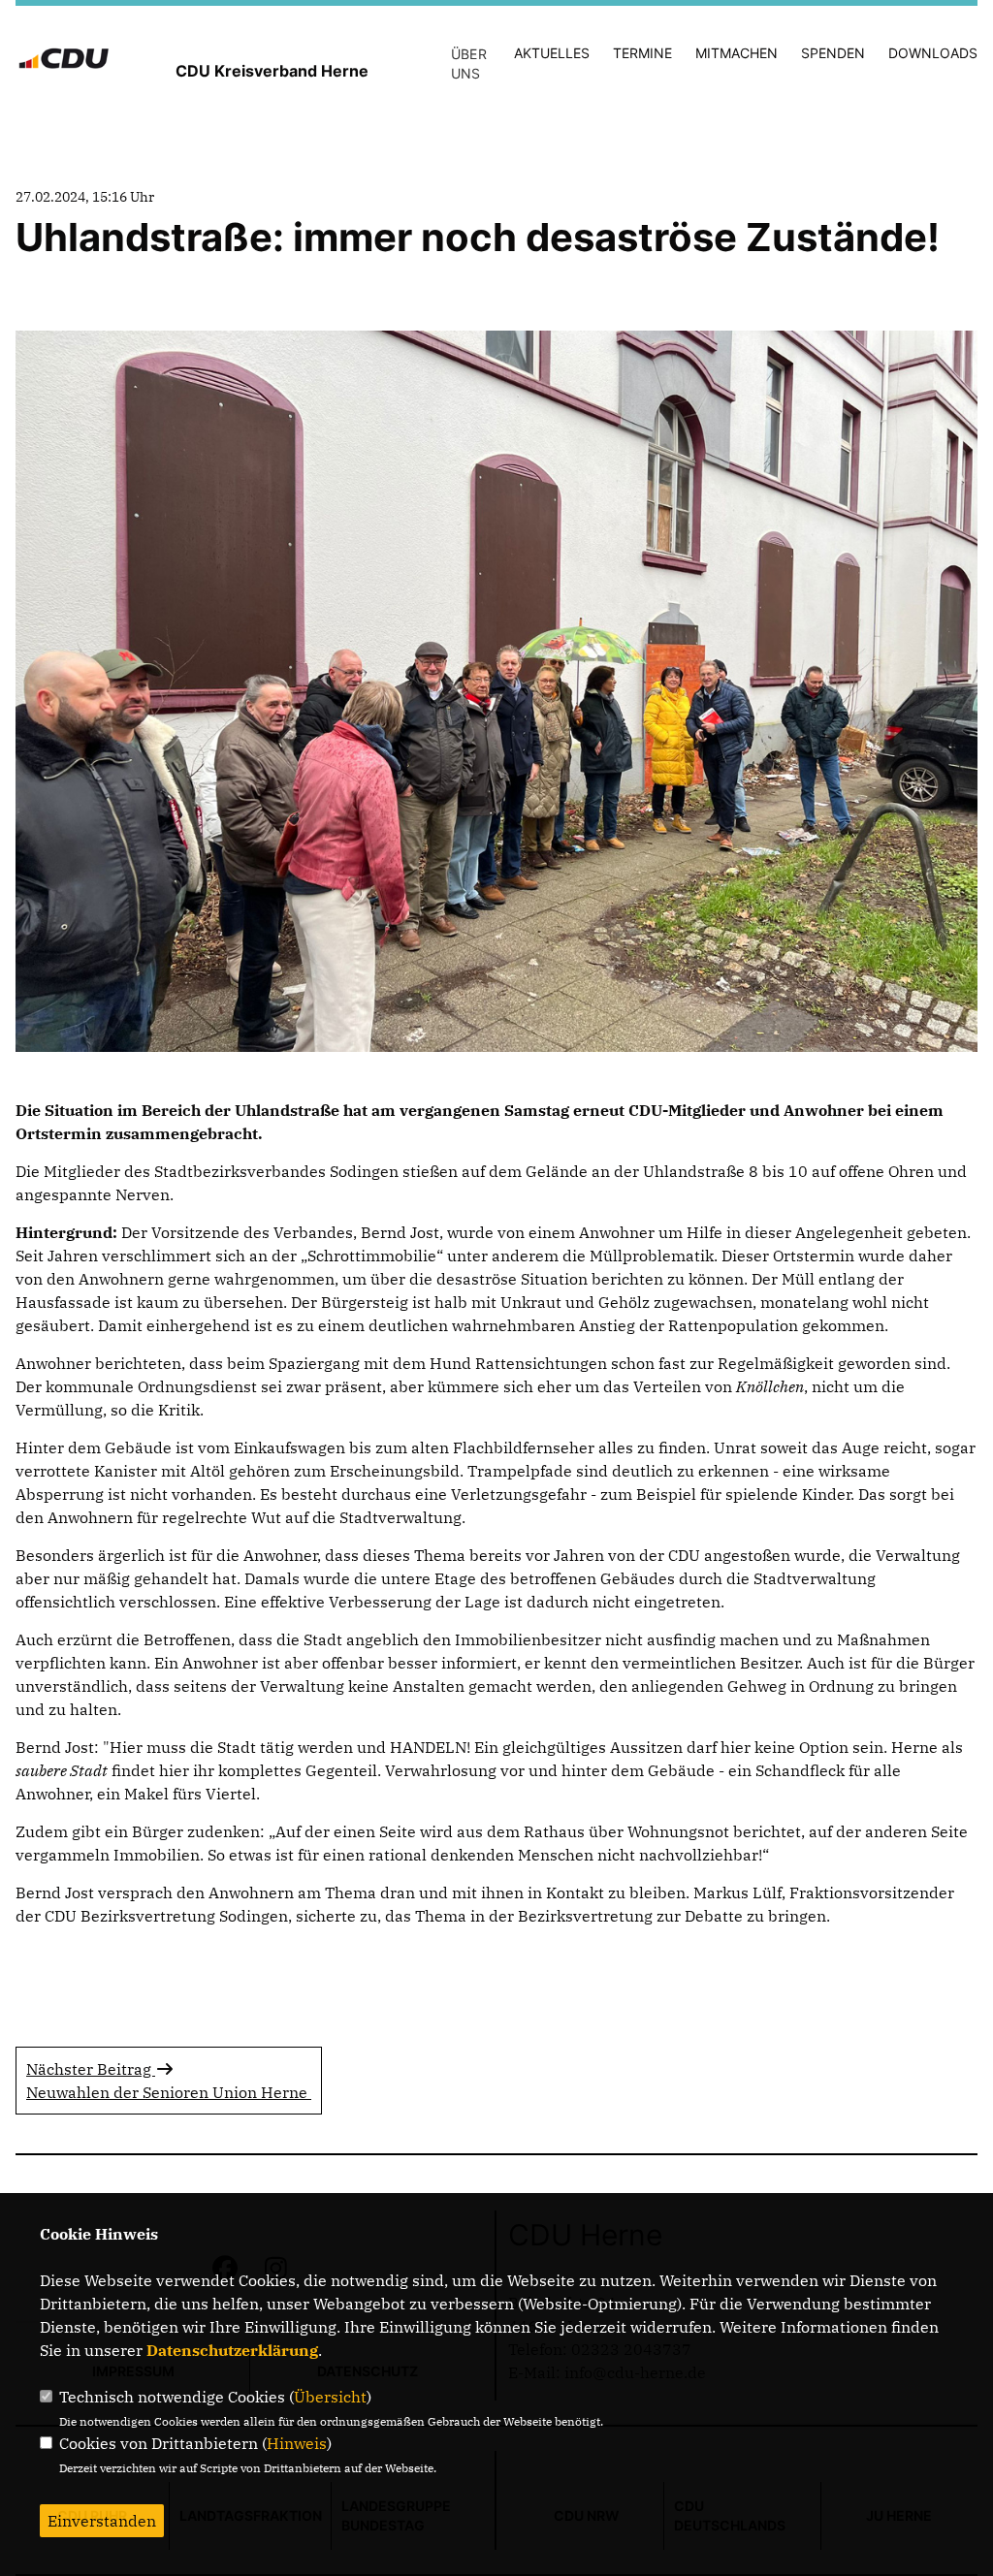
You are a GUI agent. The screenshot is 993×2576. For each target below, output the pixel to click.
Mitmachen (737, 53)
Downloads (933, 53)
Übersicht (330, 2397)
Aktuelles (552, 53)
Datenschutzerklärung (232, 2350)
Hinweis (297, 2443)
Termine (642, 53)
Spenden (833, 53)
